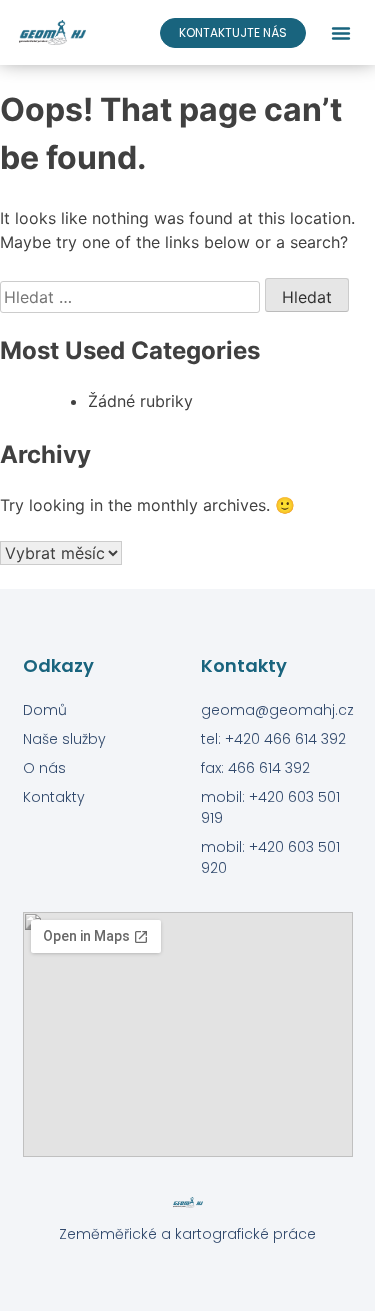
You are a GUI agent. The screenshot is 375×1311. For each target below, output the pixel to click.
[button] (341, 33)
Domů (45, 710)
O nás (44, 768)
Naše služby (64, 739)
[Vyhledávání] (132, 297)
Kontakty (54, 797)
